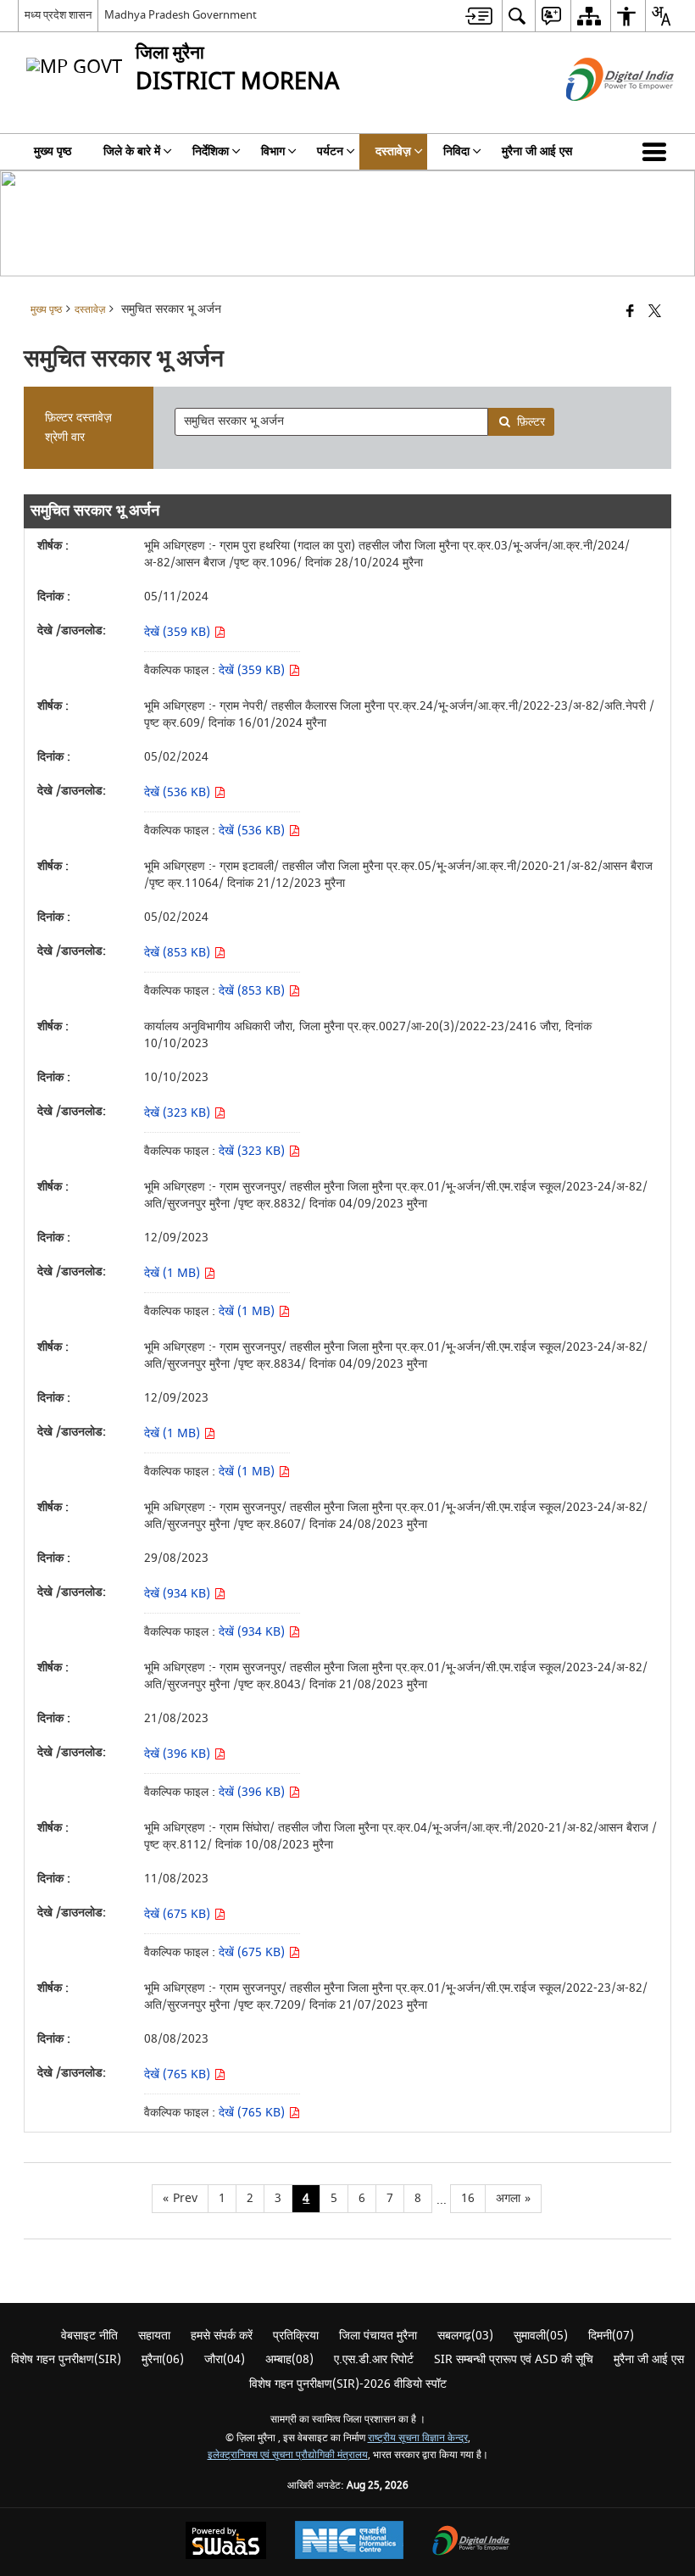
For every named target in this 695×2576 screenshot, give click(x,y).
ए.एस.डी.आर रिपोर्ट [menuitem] (374, 2359)
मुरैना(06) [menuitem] (163, 2359)
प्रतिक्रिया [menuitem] (296, 2336)
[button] (658, 152)
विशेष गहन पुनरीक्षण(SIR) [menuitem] (66, 2359)
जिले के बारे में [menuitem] (132, 151)
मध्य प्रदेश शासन (58, 15)
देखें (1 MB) (174, 1273)
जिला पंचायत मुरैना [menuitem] (378, 2336)
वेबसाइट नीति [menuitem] (89, 2336)
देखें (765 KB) (179, 2074)
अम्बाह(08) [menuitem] (289, 2359)
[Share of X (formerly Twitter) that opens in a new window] (655, 312)
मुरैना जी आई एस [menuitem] (537, 151)
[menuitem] (479, 16)
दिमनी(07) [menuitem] (611, 2336)
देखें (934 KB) (179, 1594)
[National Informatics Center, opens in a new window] (349, 2542)
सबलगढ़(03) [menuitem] (465, 2336)
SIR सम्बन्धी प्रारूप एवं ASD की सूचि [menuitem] (514, 2359)
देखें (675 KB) (179, 1914)
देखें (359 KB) (179, 632)
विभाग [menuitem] (273, 151)
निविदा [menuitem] (456, 151)
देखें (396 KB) (179, 1754)
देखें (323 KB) (179, 1113)
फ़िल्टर (531, 422)
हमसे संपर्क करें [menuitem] (222, 2336)
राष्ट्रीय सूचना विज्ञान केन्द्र (418, 2438)
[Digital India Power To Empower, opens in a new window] (471, 2543)
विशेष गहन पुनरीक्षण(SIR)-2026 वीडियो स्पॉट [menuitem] (348, 2384)
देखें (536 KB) (179, 792)
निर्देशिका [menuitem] (211, 151)
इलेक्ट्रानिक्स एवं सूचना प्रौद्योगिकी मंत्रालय (288, 2455)
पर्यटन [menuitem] (330, 151)
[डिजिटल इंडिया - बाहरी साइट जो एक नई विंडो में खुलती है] (599, 116)
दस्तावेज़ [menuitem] (393, 151)
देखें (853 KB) (179, 953)
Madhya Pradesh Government (181, 15)
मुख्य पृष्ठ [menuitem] (53, 151)
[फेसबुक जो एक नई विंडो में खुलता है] (630, 312)
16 (468, 2198)
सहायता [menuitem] (154, 2336)
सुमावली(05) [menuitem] (541, 2336)
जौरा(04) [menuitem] (225, 2359)
